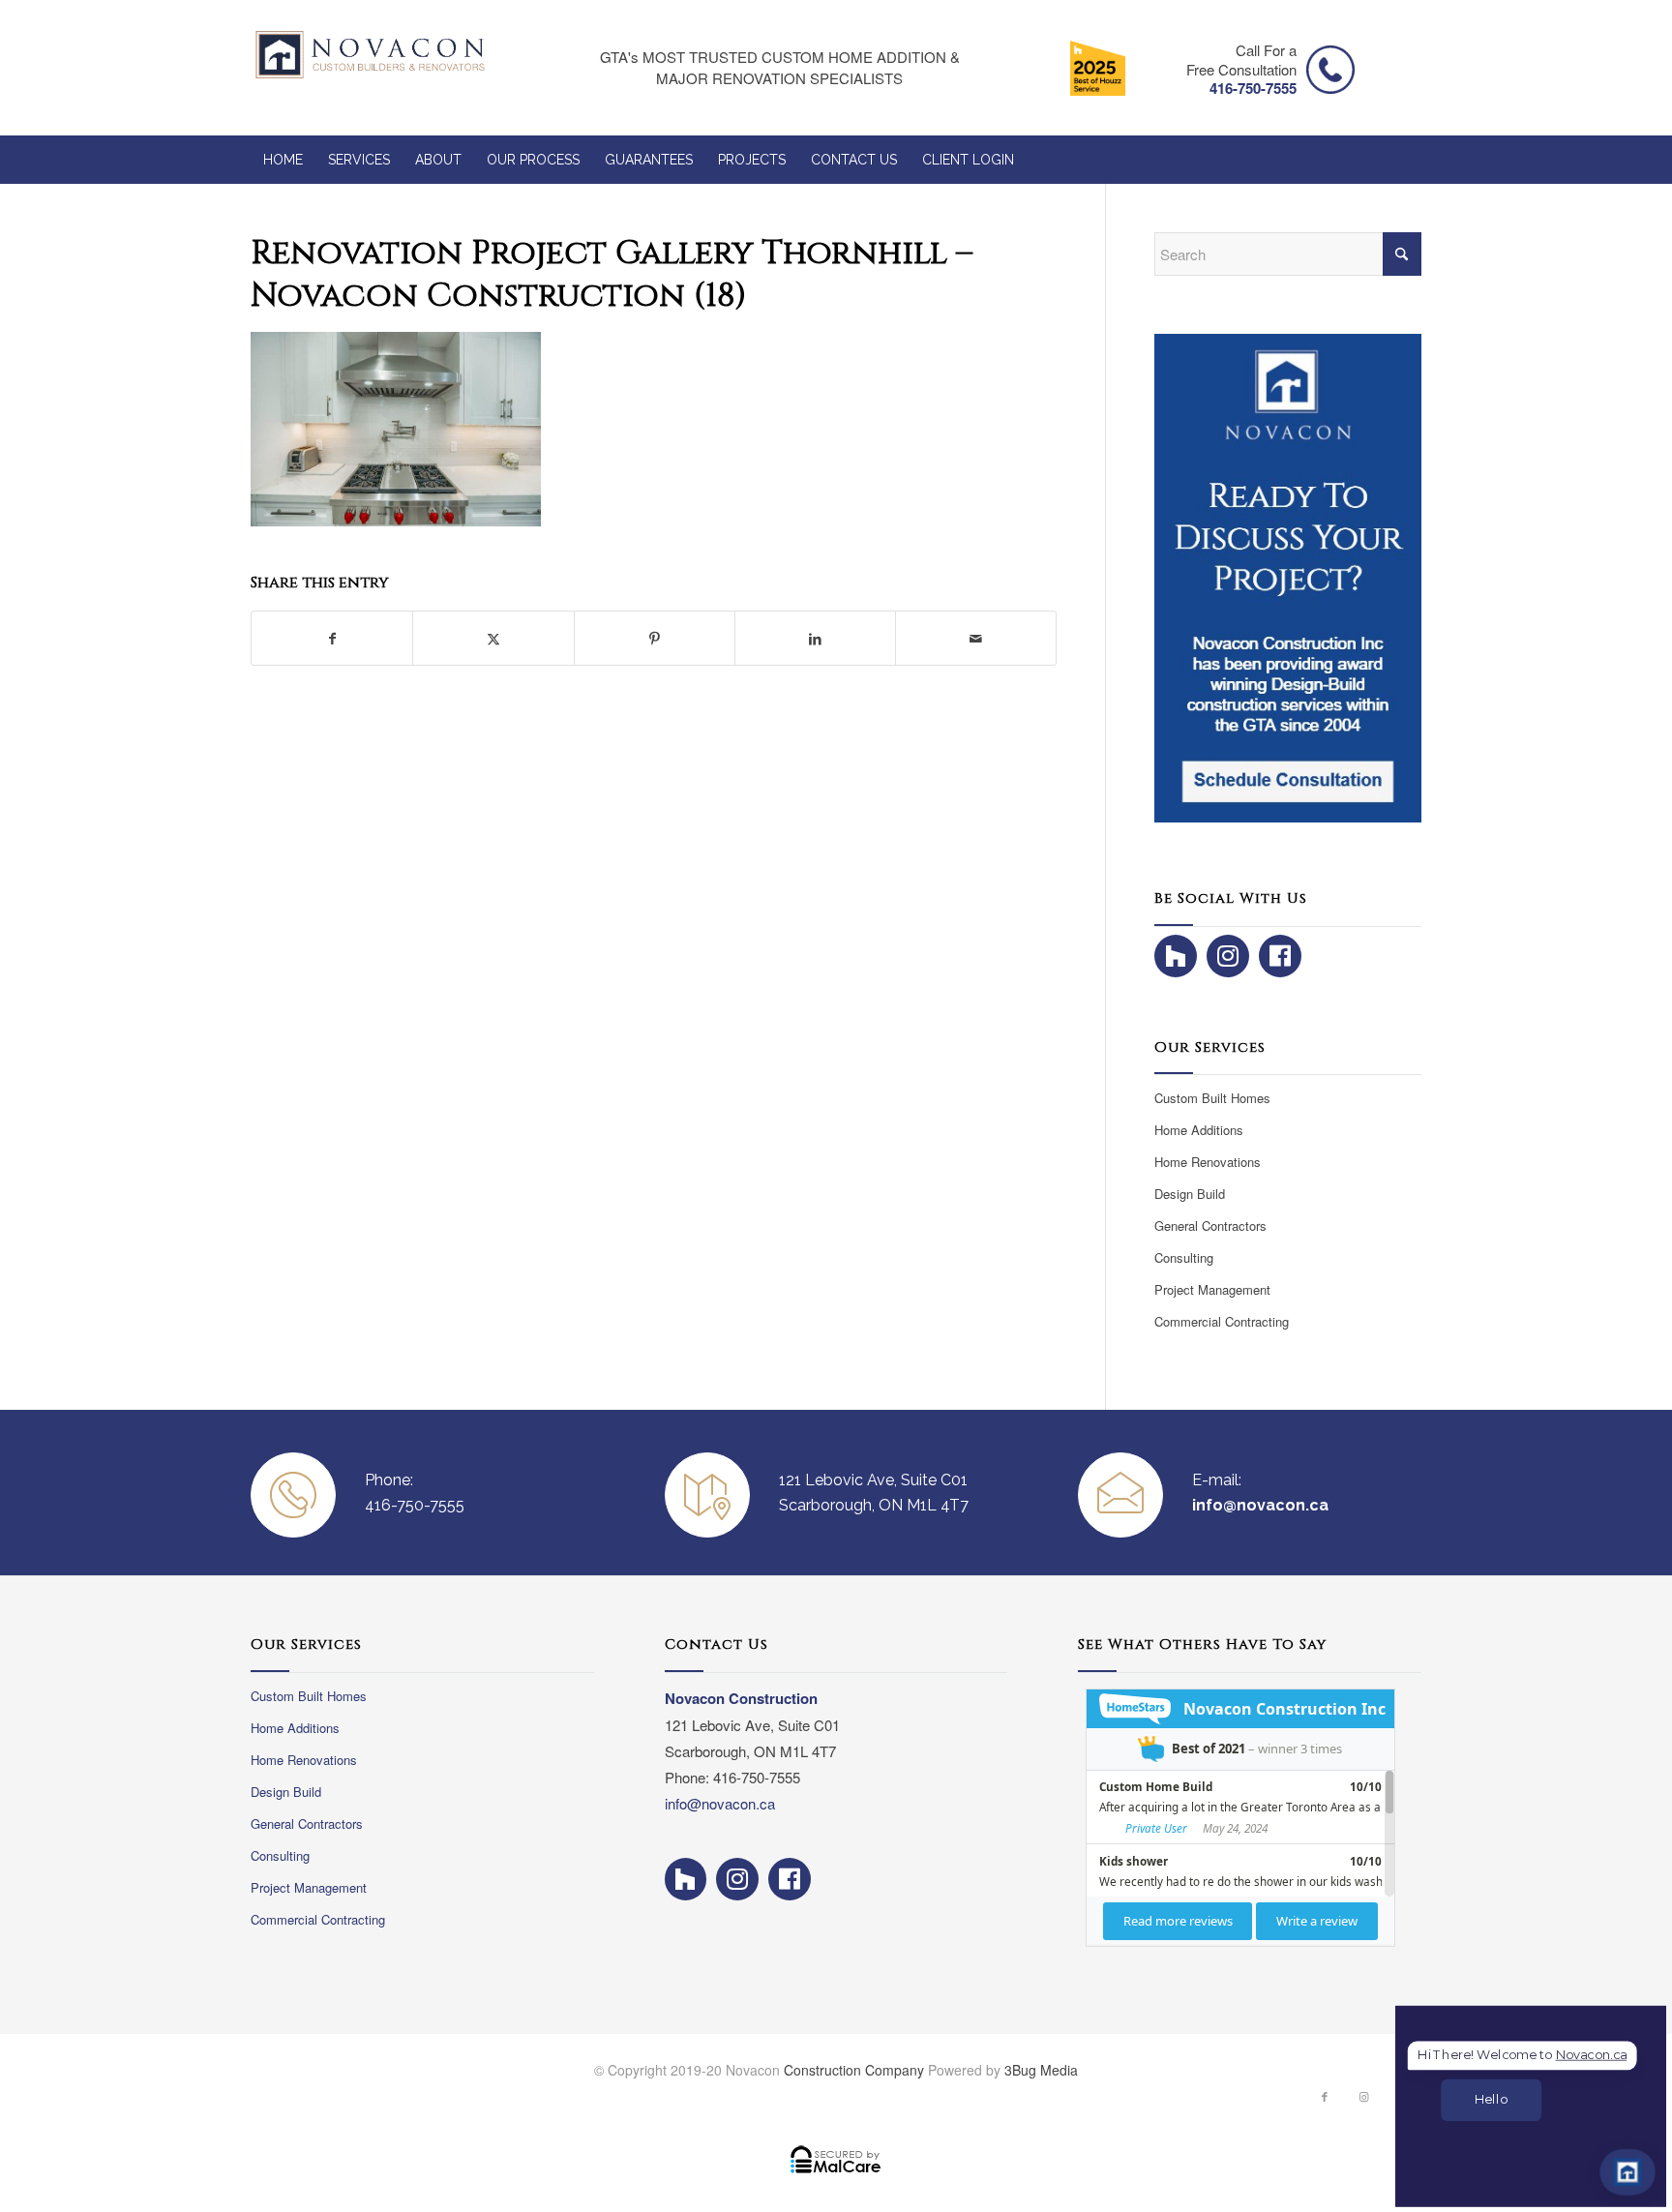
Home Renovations (1208, 1162)
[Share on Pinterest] (655, 638)
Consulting (1184, 1257)
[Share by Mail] (976, 638)
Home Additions (1199, 1130)
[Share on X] (493, 638)
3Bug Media (1041, 2070)
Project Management (1212, 1289)
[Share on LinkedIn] (815, 638)
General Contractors (1210, 1226)
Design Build (1190, 1194)
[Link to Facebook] (1325, 2101)
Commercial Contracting (1222, 1321)
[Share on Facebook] (332, 638)
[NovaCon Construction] (370, 68)
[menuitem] (283, 160)
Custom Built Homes (1212, 1098)
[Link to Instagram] (1363, 2101)
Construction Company (854, 2070)
